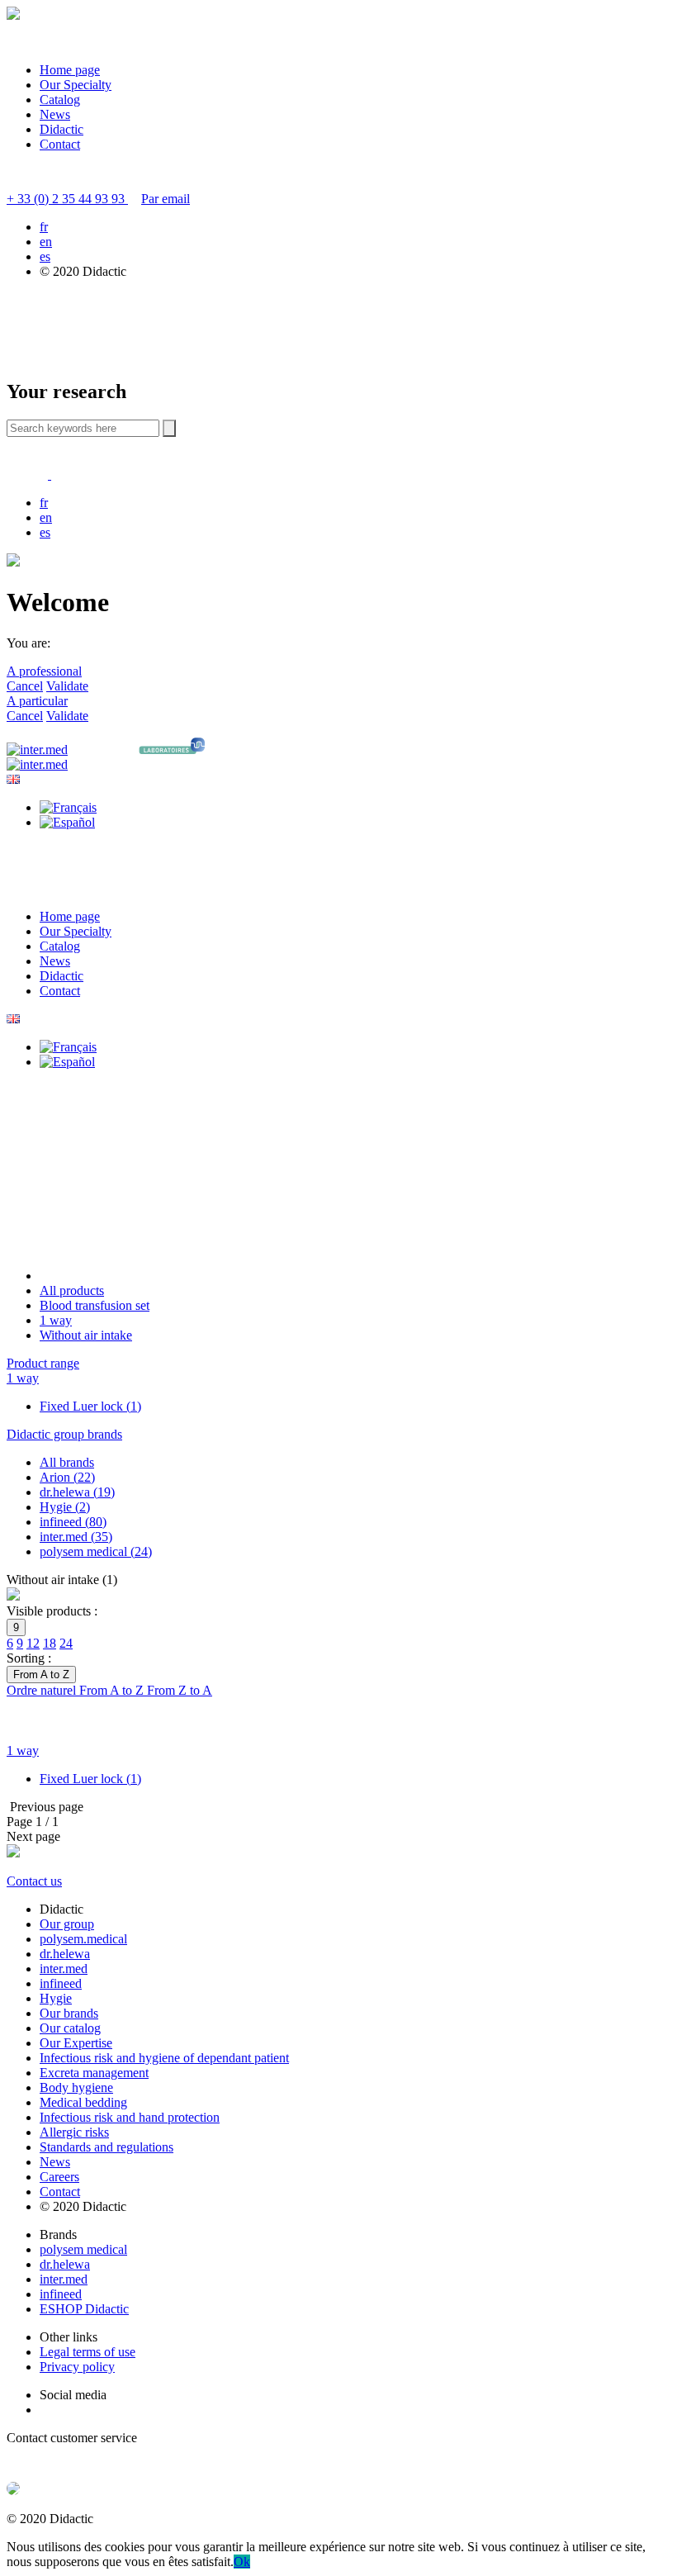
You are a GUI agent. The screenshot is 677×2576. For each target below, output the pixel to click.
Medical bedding (83, 2102)
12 (33, 1643)
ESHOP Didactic (84, 2309)
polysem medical (83, 2249)
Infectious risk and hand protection (130, 2117)
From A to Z (113, 1690)
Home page (70, 70)
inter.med (64, 1969)
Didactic (62, 129)
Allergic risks (74, 2132)
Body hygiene (76, 2087)
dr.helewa (65, 1954)
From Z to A (180, 1690)
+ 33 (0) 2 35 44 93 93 (67, 199)
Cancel (25, 686)
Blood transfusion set (95, 1305)
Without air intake (86, 1335)
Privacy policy (77, 2367)
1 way (56, 1320)
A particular (37, 701)
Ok (242, 2562)
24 (66, 1643)
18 (50, 1643)
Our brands (69, 2013)
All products (72, 1290)
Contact (60, 144)
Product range (43, 1363)
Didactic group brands (64, 1434)
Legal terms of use (88, 2352)
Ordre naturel (43, 1690)
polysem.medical (83, 1939)
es (45, 256)
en (46, 242)
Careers (59, 2177)
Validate (67, 686)
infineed (61, 1983)
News (55, 114)
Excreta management (94, 2073)
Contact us (34, 1881)
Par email (166, 199)
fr (44, 227)
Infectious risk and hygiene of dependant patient (164, 2058)
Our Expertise (76, 2043)
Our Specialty (76, 85)
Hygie (56, 1998)
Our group (67, 1924)
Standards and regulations (107, 2147)
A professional (44, 671)
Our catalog (70, 2028)
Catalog (60, 100)
